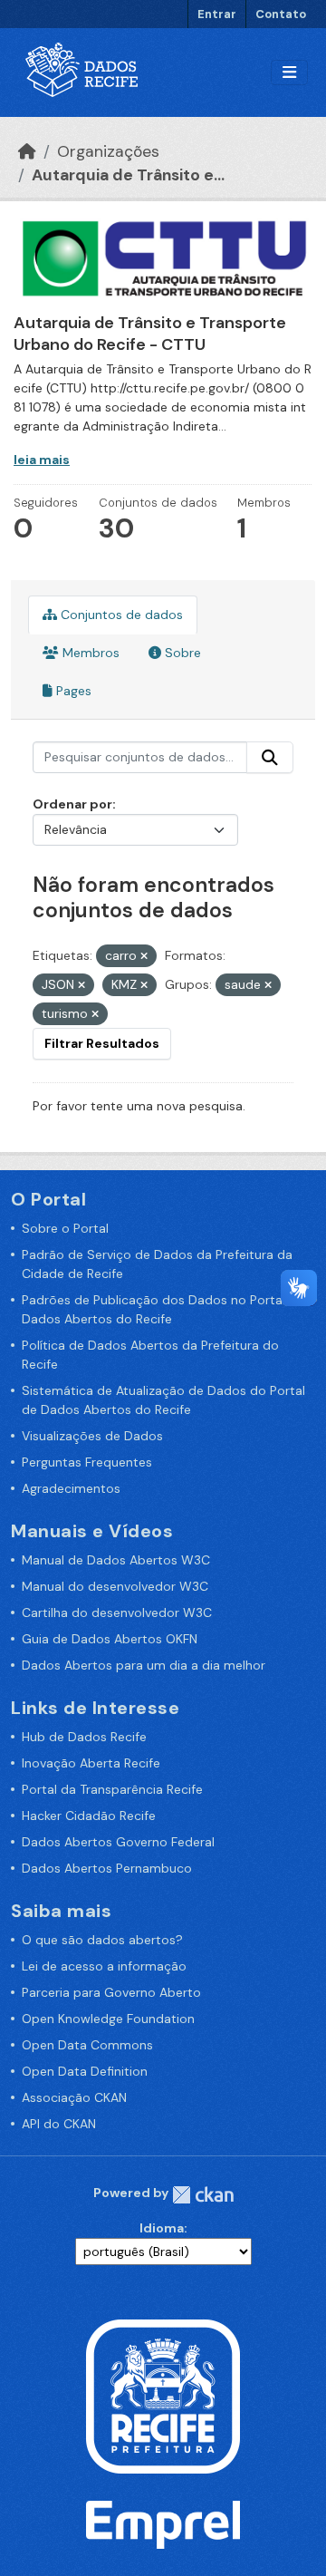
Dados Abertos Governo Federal (118, 1842)
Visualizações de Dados (92, 1436)
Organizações (108, 151)
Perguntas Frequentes (87, 1462)
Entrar (217, 14)
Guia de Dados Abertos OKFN (110, 1639)
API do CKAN (59, 2124)
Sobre (181, 653)
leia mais (42, 460)
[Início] (27, 151)
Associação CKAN (74, 2097)
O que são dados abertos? (102, 1940)
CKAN (203, 2195)
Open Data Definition (85, 2071)
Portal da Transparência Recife (112, 1789)
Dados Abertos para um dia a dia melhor (144, 1665)
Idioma (162, 2228)
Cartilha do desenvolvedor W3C (117, 1612)
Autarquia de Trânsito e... (128, 175)
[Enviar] (270, 758)
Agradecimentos (71, 1488)
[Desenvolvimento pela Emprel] (163, 2523)
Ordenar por (72, 804)
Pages (72, 691)
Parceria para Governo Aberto (111, 1992)
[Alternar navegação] (289, 73)
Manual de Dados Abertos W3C (116, 1560)
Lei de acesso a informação (104, 1966)
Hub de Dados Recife (84, 1737)
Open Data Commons (87, 2045)
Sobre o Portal (65, 1228)
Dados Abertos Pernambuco (107, 1868)
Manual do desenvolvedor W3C (115, 1586)
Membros (89, 653)
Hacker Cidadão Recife (89, 1816)
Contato (281, 14)
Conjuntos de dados (120, 615)
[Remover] (144, 956)
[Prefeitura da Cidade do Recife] (163, 2396)
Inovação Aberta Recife (91, 1763)
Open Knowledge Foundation (108, 2019)
